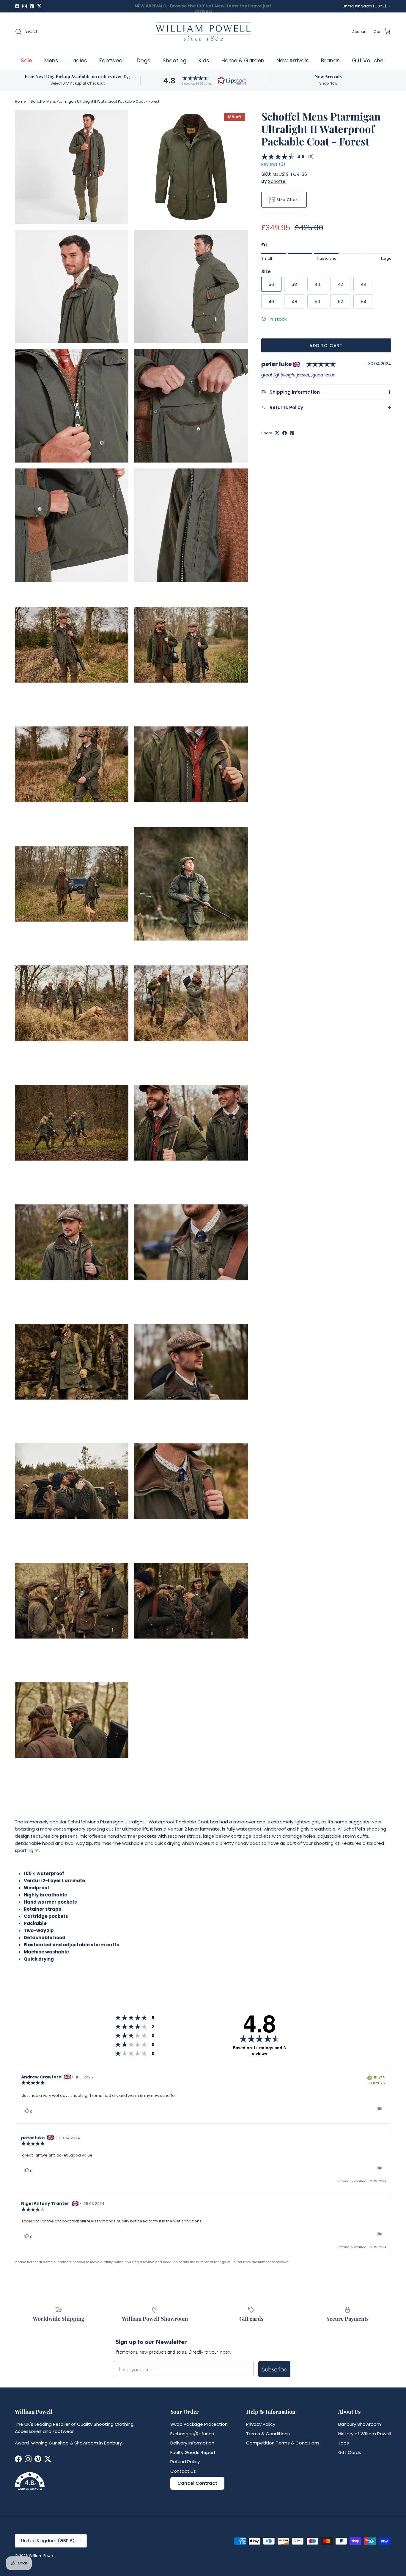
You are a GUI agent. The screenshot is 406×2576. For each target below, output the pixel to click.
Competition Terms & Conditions (283, 2443)
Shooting (174, 60)
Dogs (144, 60)
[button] (203, 80)
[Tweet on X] (277, 433)
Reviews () (273, 165)
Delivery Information (192, 2443)
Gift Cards (350, 2452)
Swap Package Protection (199, 2424)
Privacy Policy (261, 2424)
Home (20, 101)
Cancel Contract (197, 2483)
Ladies (79, 60)
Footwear (112, 60)
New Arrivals (293, 60)
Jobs (344, 2443)
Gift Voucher (369, 60)
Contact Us (183, 2471)
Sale (26, 60)
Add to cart (326, 345)
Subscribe (274, 2369)
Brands (330, 60)
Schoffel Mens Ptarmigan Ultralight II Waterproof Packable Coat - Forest (95, 101)
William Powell (42, 2556)
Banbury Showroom (360, 2424)
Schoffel (277, 181)
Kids (204, 60)
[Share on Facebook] (285, 433)
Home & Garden (243, 60)
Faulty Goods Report (193, 2452)
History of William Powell (365, 2434)
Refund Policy (185, 2462)
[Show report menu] (380, 2110)
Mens (51, 60)
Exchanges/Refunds (192, 2434)
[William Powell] (203, 32)
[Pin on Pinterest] (292, 433)
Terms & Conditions (268, 2434)
